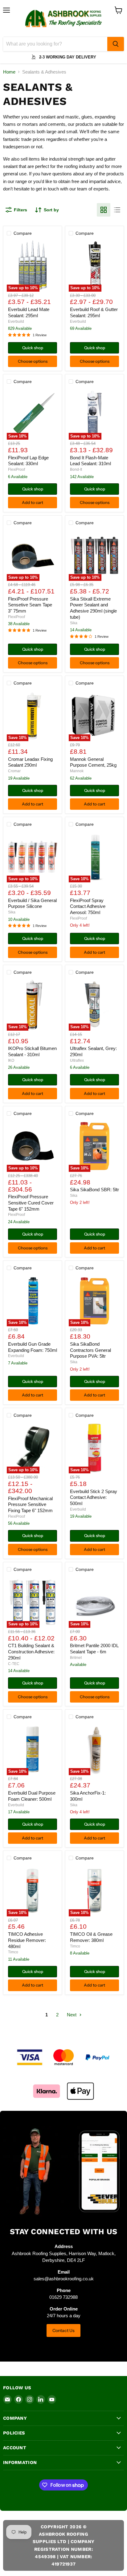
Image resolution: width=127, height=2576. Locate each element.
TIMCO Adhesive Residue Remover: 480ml (27, 1940)
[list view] (117, 210)
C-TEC (14, 1664)
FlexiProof (16, 469)
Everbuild (16, 322)
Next (72, 2015)
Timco (13, 1952)
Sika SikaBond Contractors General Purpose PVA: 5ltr (90, 1350)
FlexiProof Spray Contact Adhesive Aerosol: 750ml (88, 906)
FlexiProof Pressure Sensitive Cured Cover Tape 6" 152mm (31, 1203)
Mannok (77, 771)
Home (9, 72)
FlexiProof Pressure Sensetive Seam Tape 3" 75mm (30, 605)
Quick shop (33, 348)
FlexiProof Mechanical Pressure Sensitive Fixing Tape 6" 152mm (30, 1504)
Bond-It (76, 469)
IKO (11, 1060)
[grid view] (104, 210)
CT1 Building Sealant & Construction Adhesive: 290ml (31, 1651)
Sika (74, 623)
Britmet (76, 1658)
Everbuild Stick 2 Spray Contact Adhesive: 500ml (94, 1497)
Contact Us (63, 2330)
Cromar (14, 771)
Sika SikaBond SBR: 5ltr (94, 1190)
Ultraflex (77, 1060)
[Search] (116, 44)
